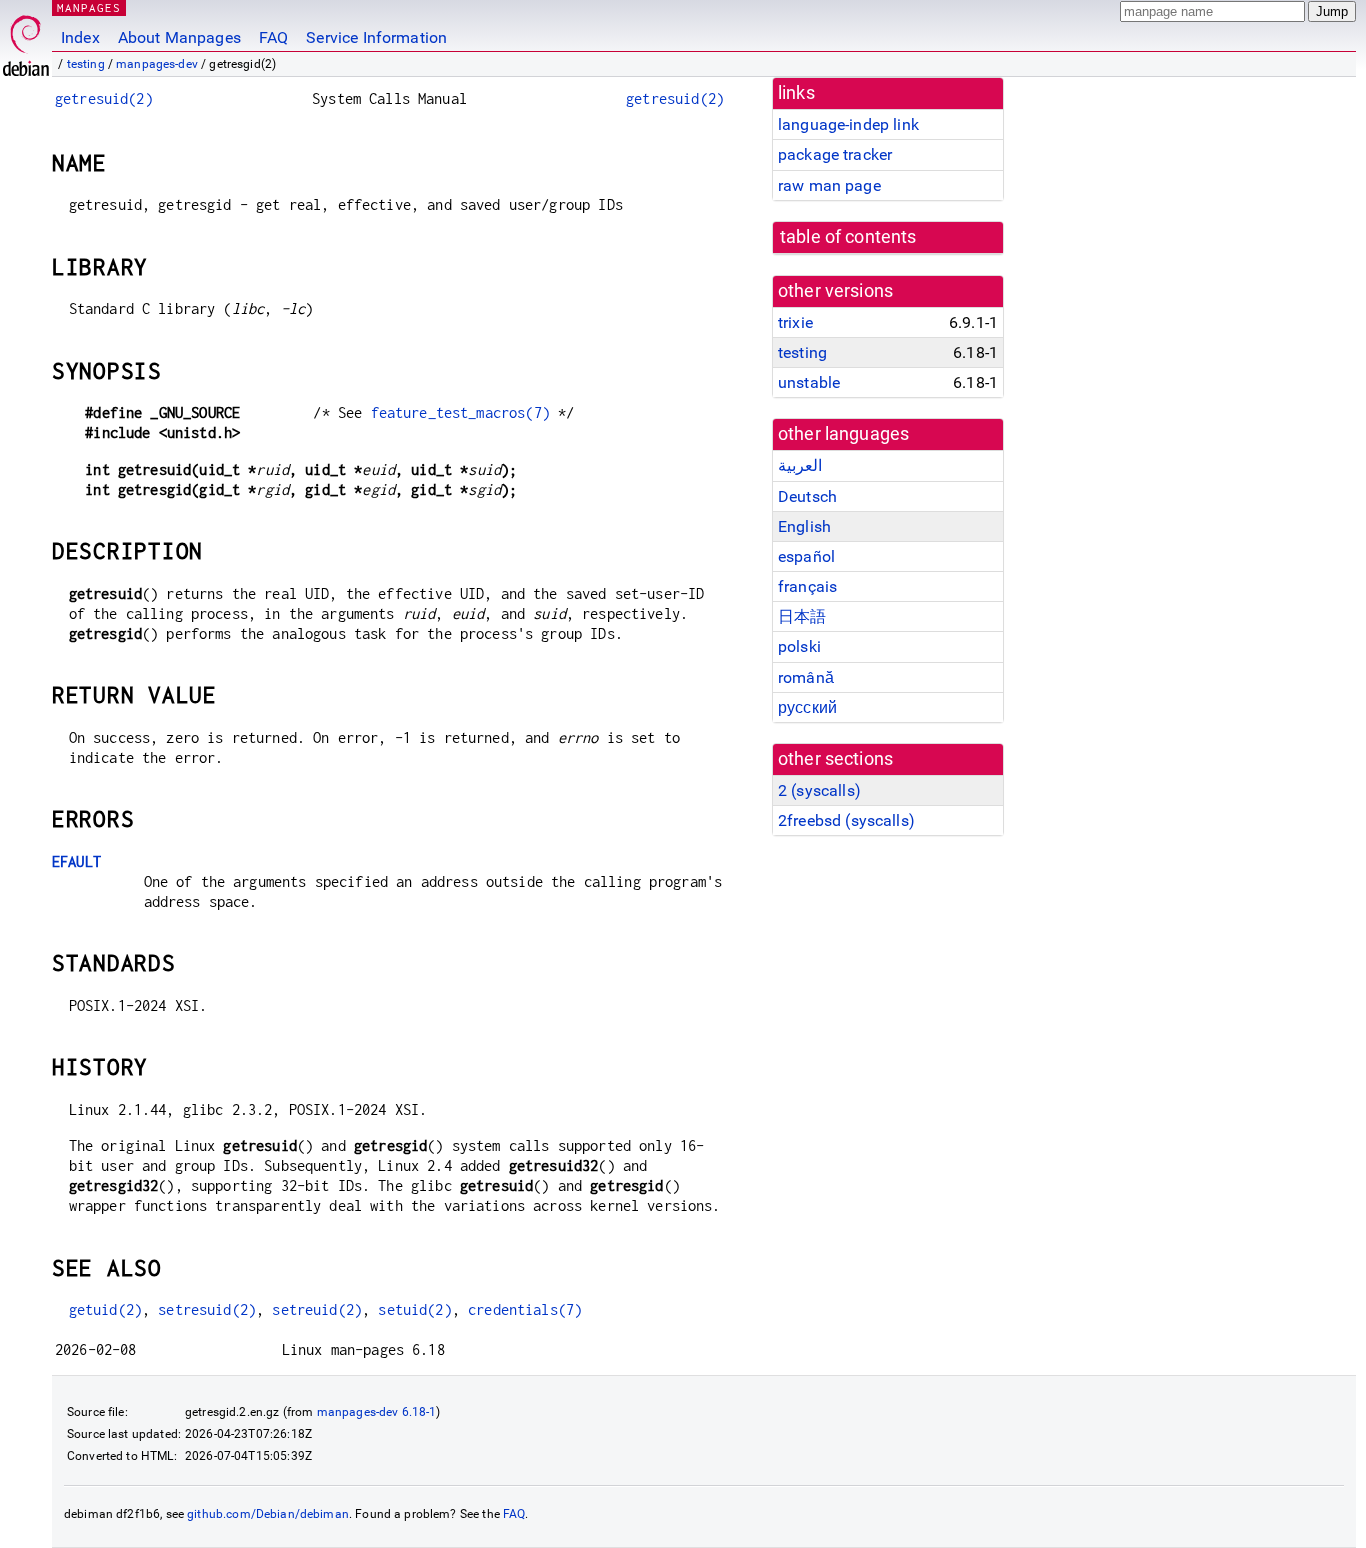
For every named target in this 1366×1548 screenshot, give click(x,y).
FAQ (273, 37)
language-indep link (848, 124)
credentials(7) (525, 1309)
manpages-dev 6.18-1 (377, 1412)
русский (807, 707)
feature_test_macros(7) (460, 412)
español (806, 556)
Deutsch (807, 496)
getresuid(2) (104, 98)
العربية (800, 465)
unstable (809, 382)
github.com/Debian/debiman (268, 1514)
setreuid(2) (317, 1309)
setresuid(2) (207, 1309)
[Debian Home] (26, 40)
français (807, 586)
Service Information (376, 37)
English (804, 526)
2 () (819, 790)
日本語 (802, 616)
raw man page (829, 185)
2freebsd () (846, 820)
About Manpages (179, 37)
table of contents (848, 237)
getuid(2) (105, 1309)
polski (799, 646)
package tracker (835, 154)
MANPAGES (89, 7)
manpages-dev (157, 64)
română (806, 677)
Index (80, 37)
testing (86, 64)
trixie (795, 322)
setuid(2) (414, 1309)
